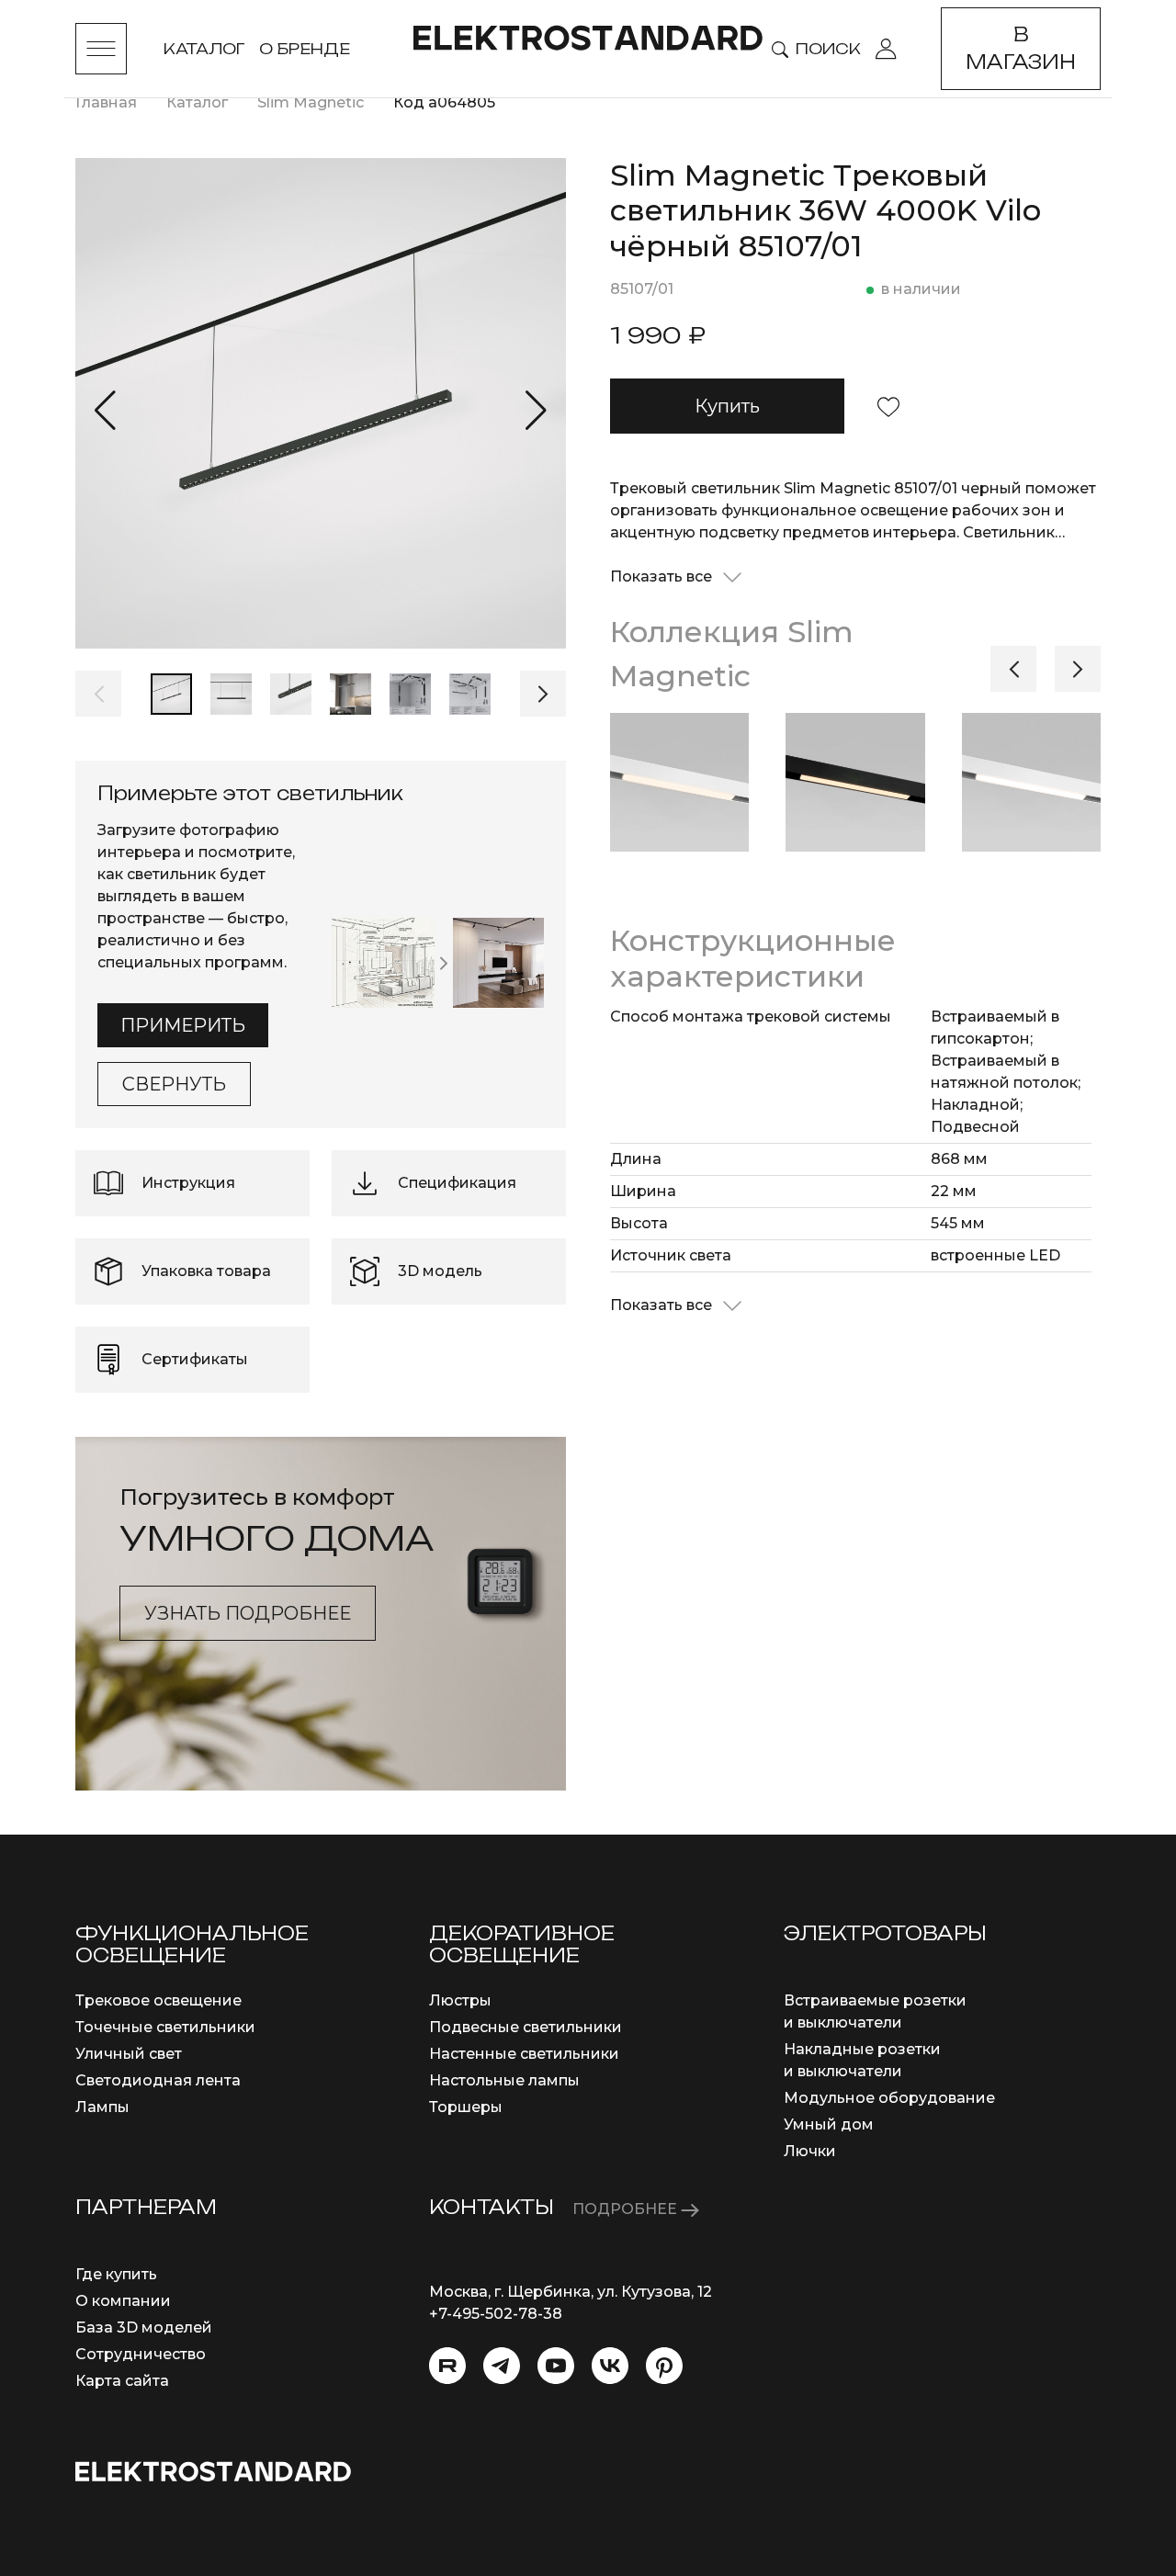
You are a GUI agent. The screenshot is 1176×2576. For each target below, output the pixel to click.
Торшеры (466, 2107)
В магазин (1021, 48)
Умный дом (829, 2124)
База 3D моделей (144, 2327)
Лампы (102, 2107)
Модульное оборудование (889, 2098)
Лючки (810, 2151)
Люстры (460, 2000)
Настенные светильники (524, 2054)
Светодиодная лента (158, 2080)
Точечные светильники (165, 2027)
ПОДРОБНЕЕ (627, 2209)
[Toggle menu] (101, 49)
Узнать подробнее (248, 1613)
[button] (105, 411)
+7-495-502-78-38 (496, 2314)
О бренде (305, 49)
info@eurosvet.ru (493, 2336)
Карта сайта (122, 2381)
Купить (727, 406)
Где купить (116, 2274)
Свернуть (174, 1084)
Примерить (183, 1025)
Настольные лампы (504, 2080)
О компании (123, 2301)
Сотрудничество (141, 2354)
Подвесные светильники (526, 2027)
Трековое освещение (158, 2000)
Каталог (204, 49)
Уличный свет (129, 2054)
